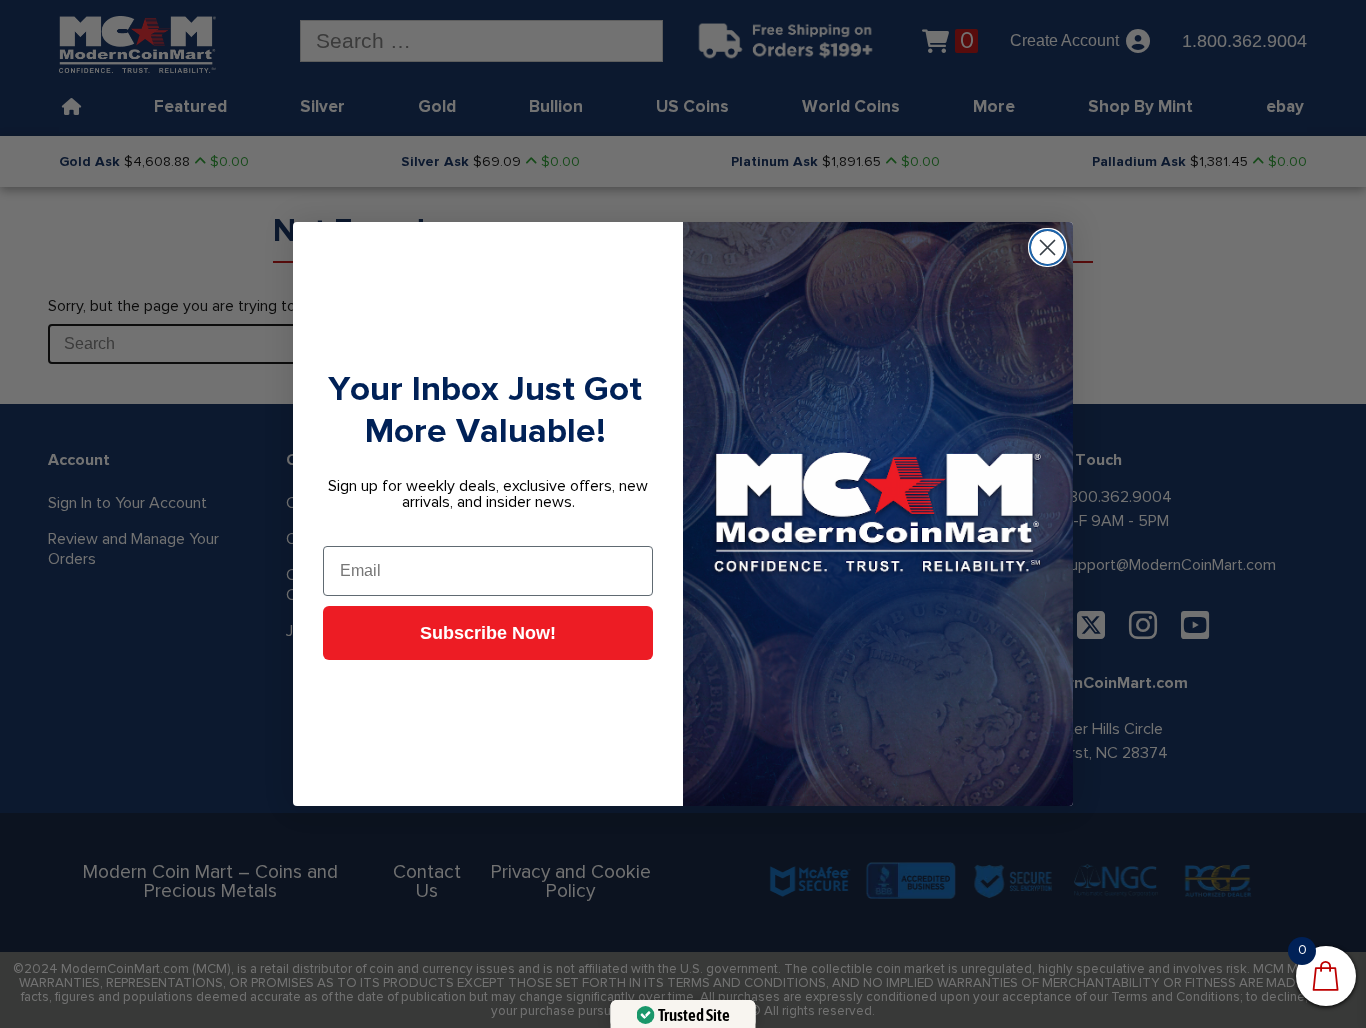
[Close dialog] (1047, 247)
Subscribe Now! (488, 633)
